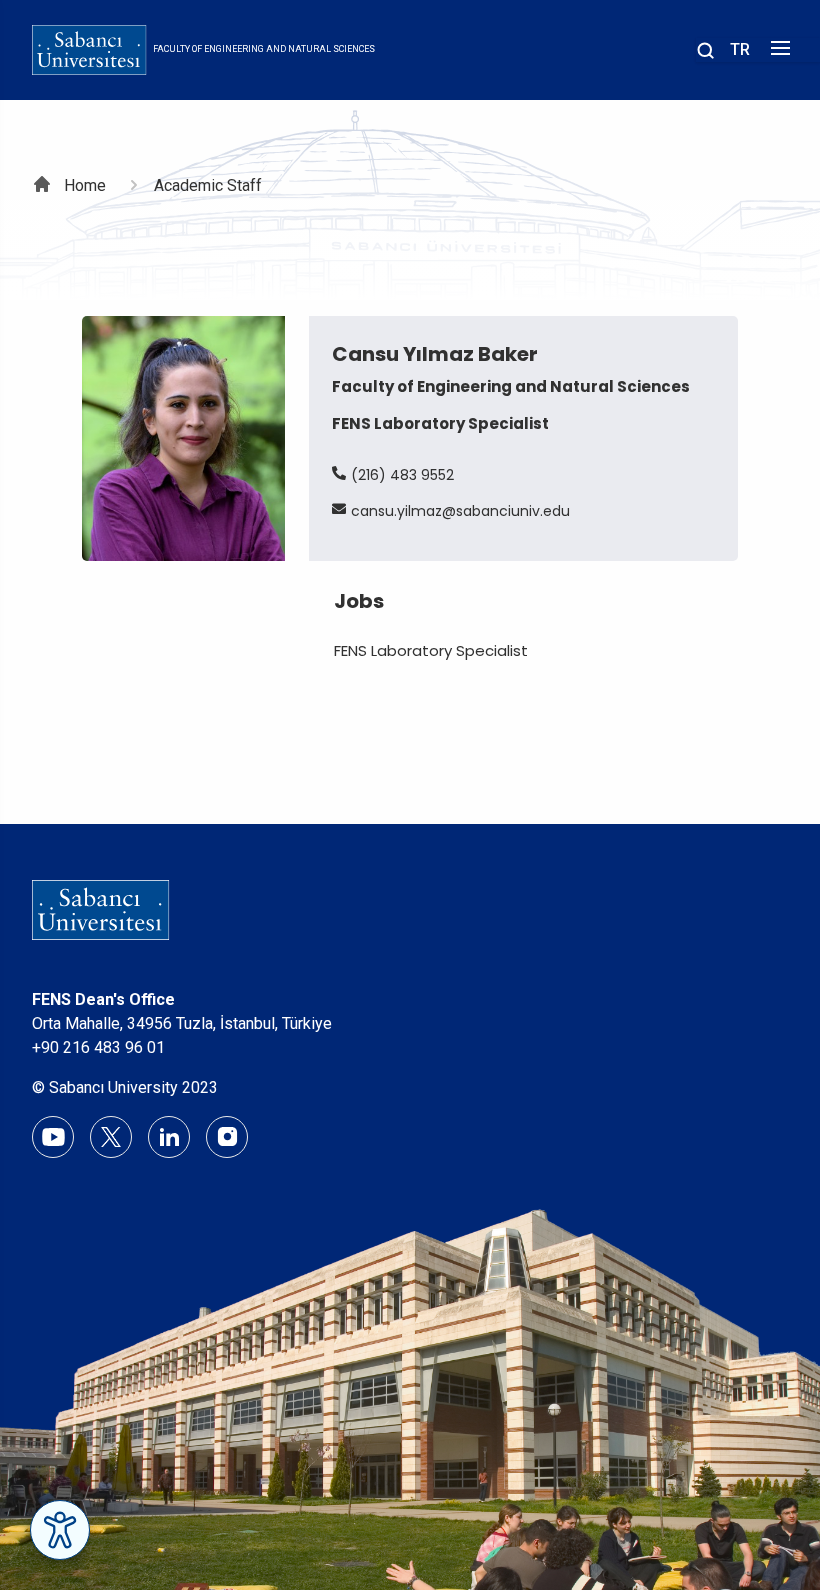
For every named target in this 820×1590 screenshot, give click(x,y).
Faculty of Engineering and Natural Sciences (264, 49)
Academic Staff (208, 185)
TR (740, 49)
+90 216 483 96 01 (98, 1047)
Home (85, 185)
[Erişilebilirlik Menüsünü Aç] (60, 1530)
